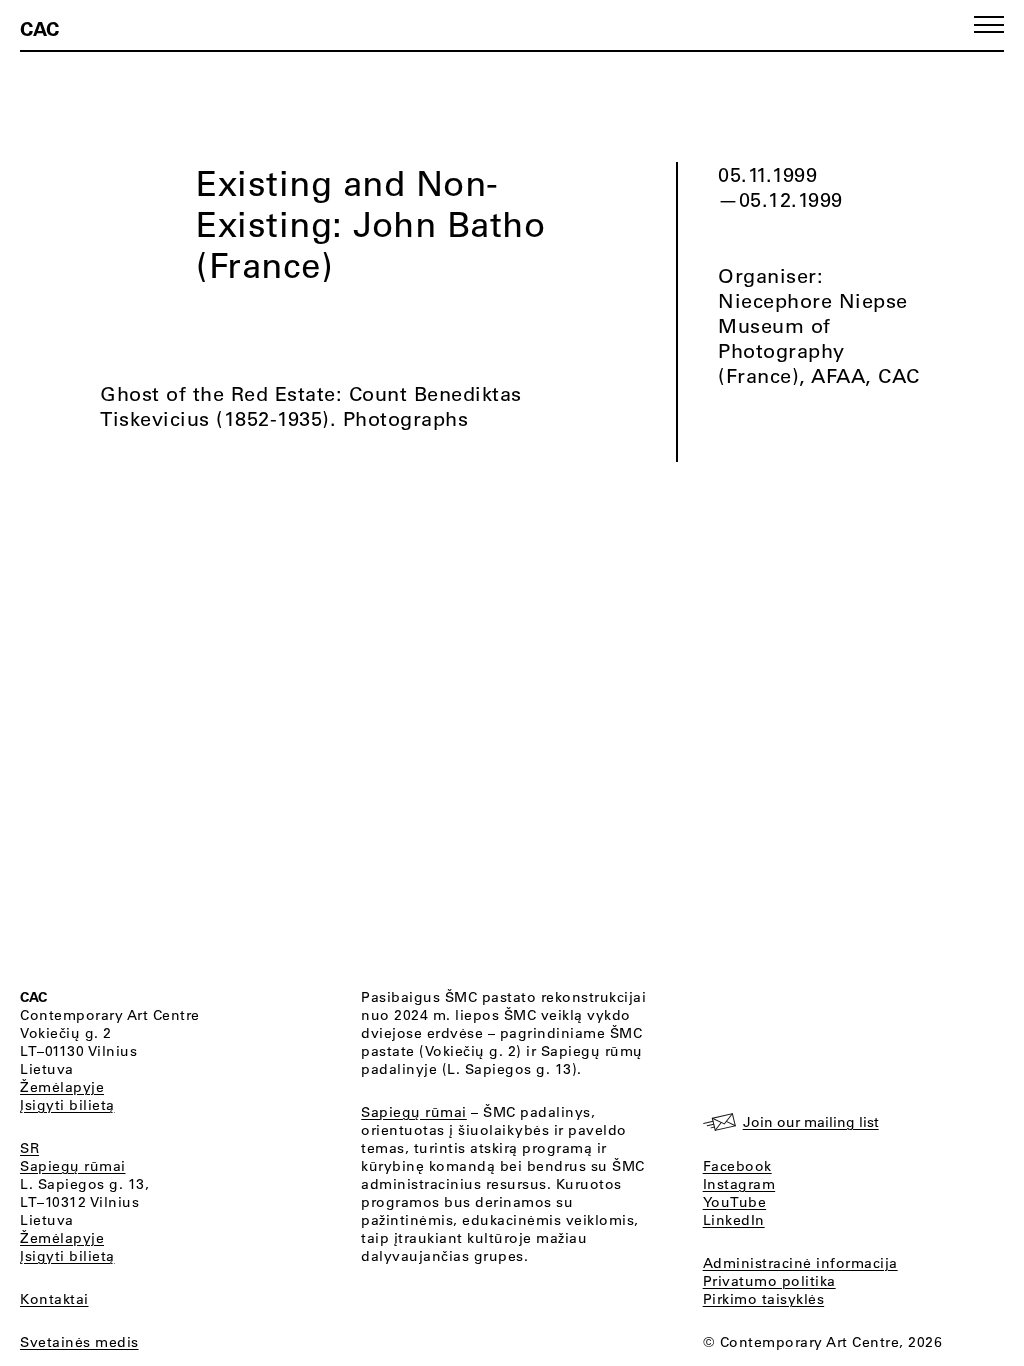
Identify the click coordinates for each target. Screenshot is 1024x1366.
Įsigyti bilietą (67, 1105)
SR (29, 1148)
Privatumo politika (769, 1281)
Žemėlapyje (62, 1087)
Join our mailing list (811, 1122)
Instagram (739, 1184)
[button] (989, 24)
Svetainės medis (79, 1342)
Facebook (737, 1166)
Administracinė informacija (800, 1263)
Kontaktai (54, 1299)
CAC (39, 28)
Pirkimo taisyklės (764, 1299)
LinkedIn (734, 1220)
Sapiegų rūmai (73, 1166)
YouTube (735, 1202)
